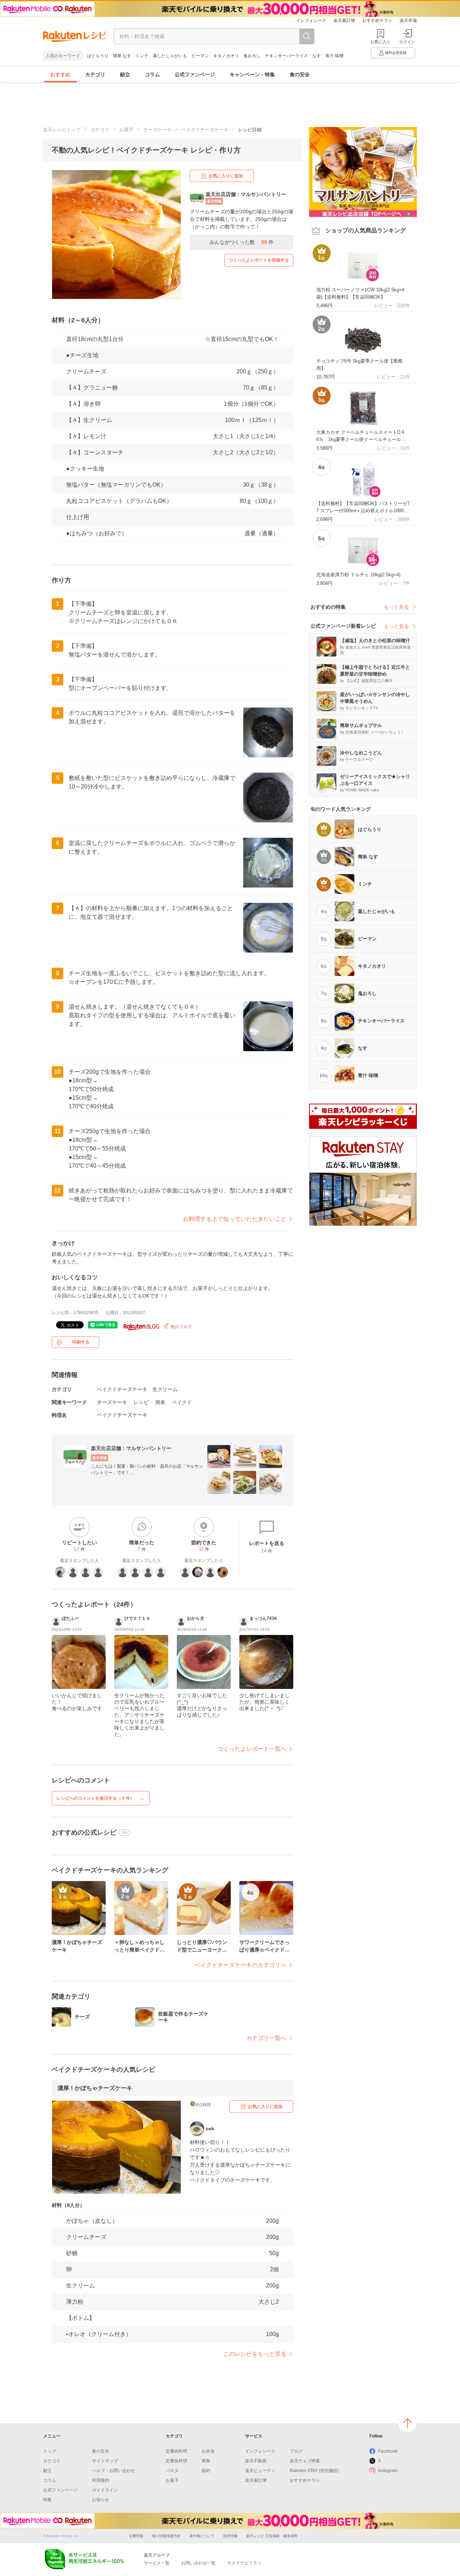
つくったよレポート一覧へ (252, 1749)
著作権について (202, 2536)
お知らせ (101, 2500)
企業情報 (136, 2536)
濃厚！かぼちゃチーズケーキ (95, 2088)
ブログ (296, 2451)
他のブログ (181, 1327)
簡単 (160, 1402)
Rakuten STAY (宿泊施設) (314, 2471)
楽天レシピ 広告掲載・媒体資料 (272, 2536)
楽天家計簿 (344, 21)
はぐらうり (98, 56)
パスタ (172, 2471)
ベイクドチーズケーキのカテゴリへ (240, 1965)
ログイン (407, 42)
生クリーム (165, 1389)
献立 (125, 74)
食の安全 (300, 74)
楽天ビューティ (260, 2471)
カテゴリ (95, 74)
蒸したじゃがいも (170, 56)
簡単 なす (122, 56)
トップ (50, 2451)
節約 (206, 2471)
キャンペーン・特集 (252, 74)
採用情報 (230, 2536)
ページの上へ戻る (408, 2423)
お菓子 (126, 130)
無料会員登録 (396, 53)
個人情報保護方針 (166, 2536)
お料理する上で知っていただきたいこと (235, 1219)
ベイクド (182, 1402)
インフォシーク (311, 21)
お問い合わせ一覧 (198, 2563)
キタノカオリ (226, 56)
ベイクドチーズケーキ (205, 130)
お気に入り (380, 42)
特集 (47, 2500)
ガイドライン (105, 2490)
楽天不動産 (256, 2461)
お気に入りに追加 (226, 176)
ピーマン (200, 56)
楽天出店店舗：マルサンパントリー (131, 1448)
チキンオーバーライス (286, 56)
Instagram (388, 2471)
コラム (152, 74)
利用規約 (101, 2480)
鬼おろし (252, 56)
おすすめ (60, 74)
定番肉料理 (176, 2451)
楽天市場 (408, 21)
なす (317, 56)
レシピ (141, 1402)
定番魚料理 (176, 2461)
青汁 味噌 (334, 56)
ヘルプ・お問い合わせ (114, 2471)
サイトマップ (105, 2461)
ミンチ (142, 56)
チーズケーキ (157, 130)
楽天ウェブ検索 (305, 2461)
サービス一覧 (157, 2563)
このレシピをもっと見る (255, 2354)
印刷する (81, 1342)
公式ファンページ (195, 74)
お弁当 (208, 2451)
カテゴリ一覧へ (266, 2038)
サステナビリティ (244, 2563)
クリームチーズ (86, 371)
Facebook (388, 2451)
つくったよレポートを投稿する (259, 260)
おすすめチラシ (377, 21)
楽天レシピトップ (62, 130)
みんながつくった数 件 (241, 242)
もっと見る (396, 607)
